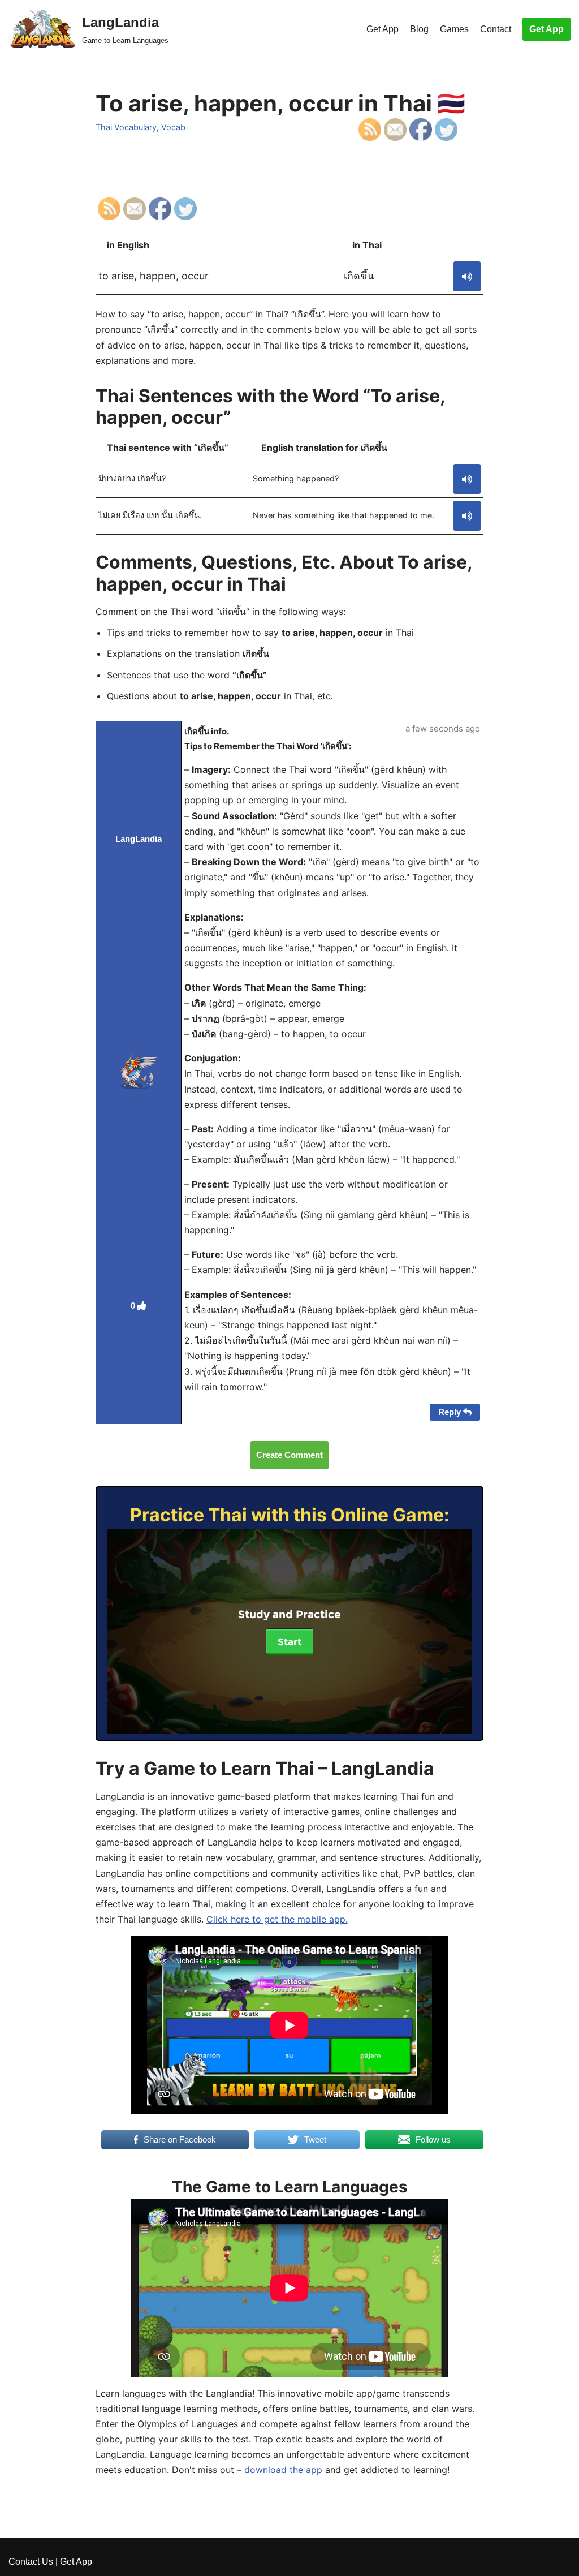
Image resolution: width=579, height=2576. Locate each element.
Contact (496, 29)
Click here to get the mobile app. (277, 1919)
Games (454, 29)
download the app (283, 2470)
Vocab (173, 127)
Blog (419, 29)
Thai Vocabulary (126, 127)
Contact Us (31, 2562)
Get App (383, 29)
